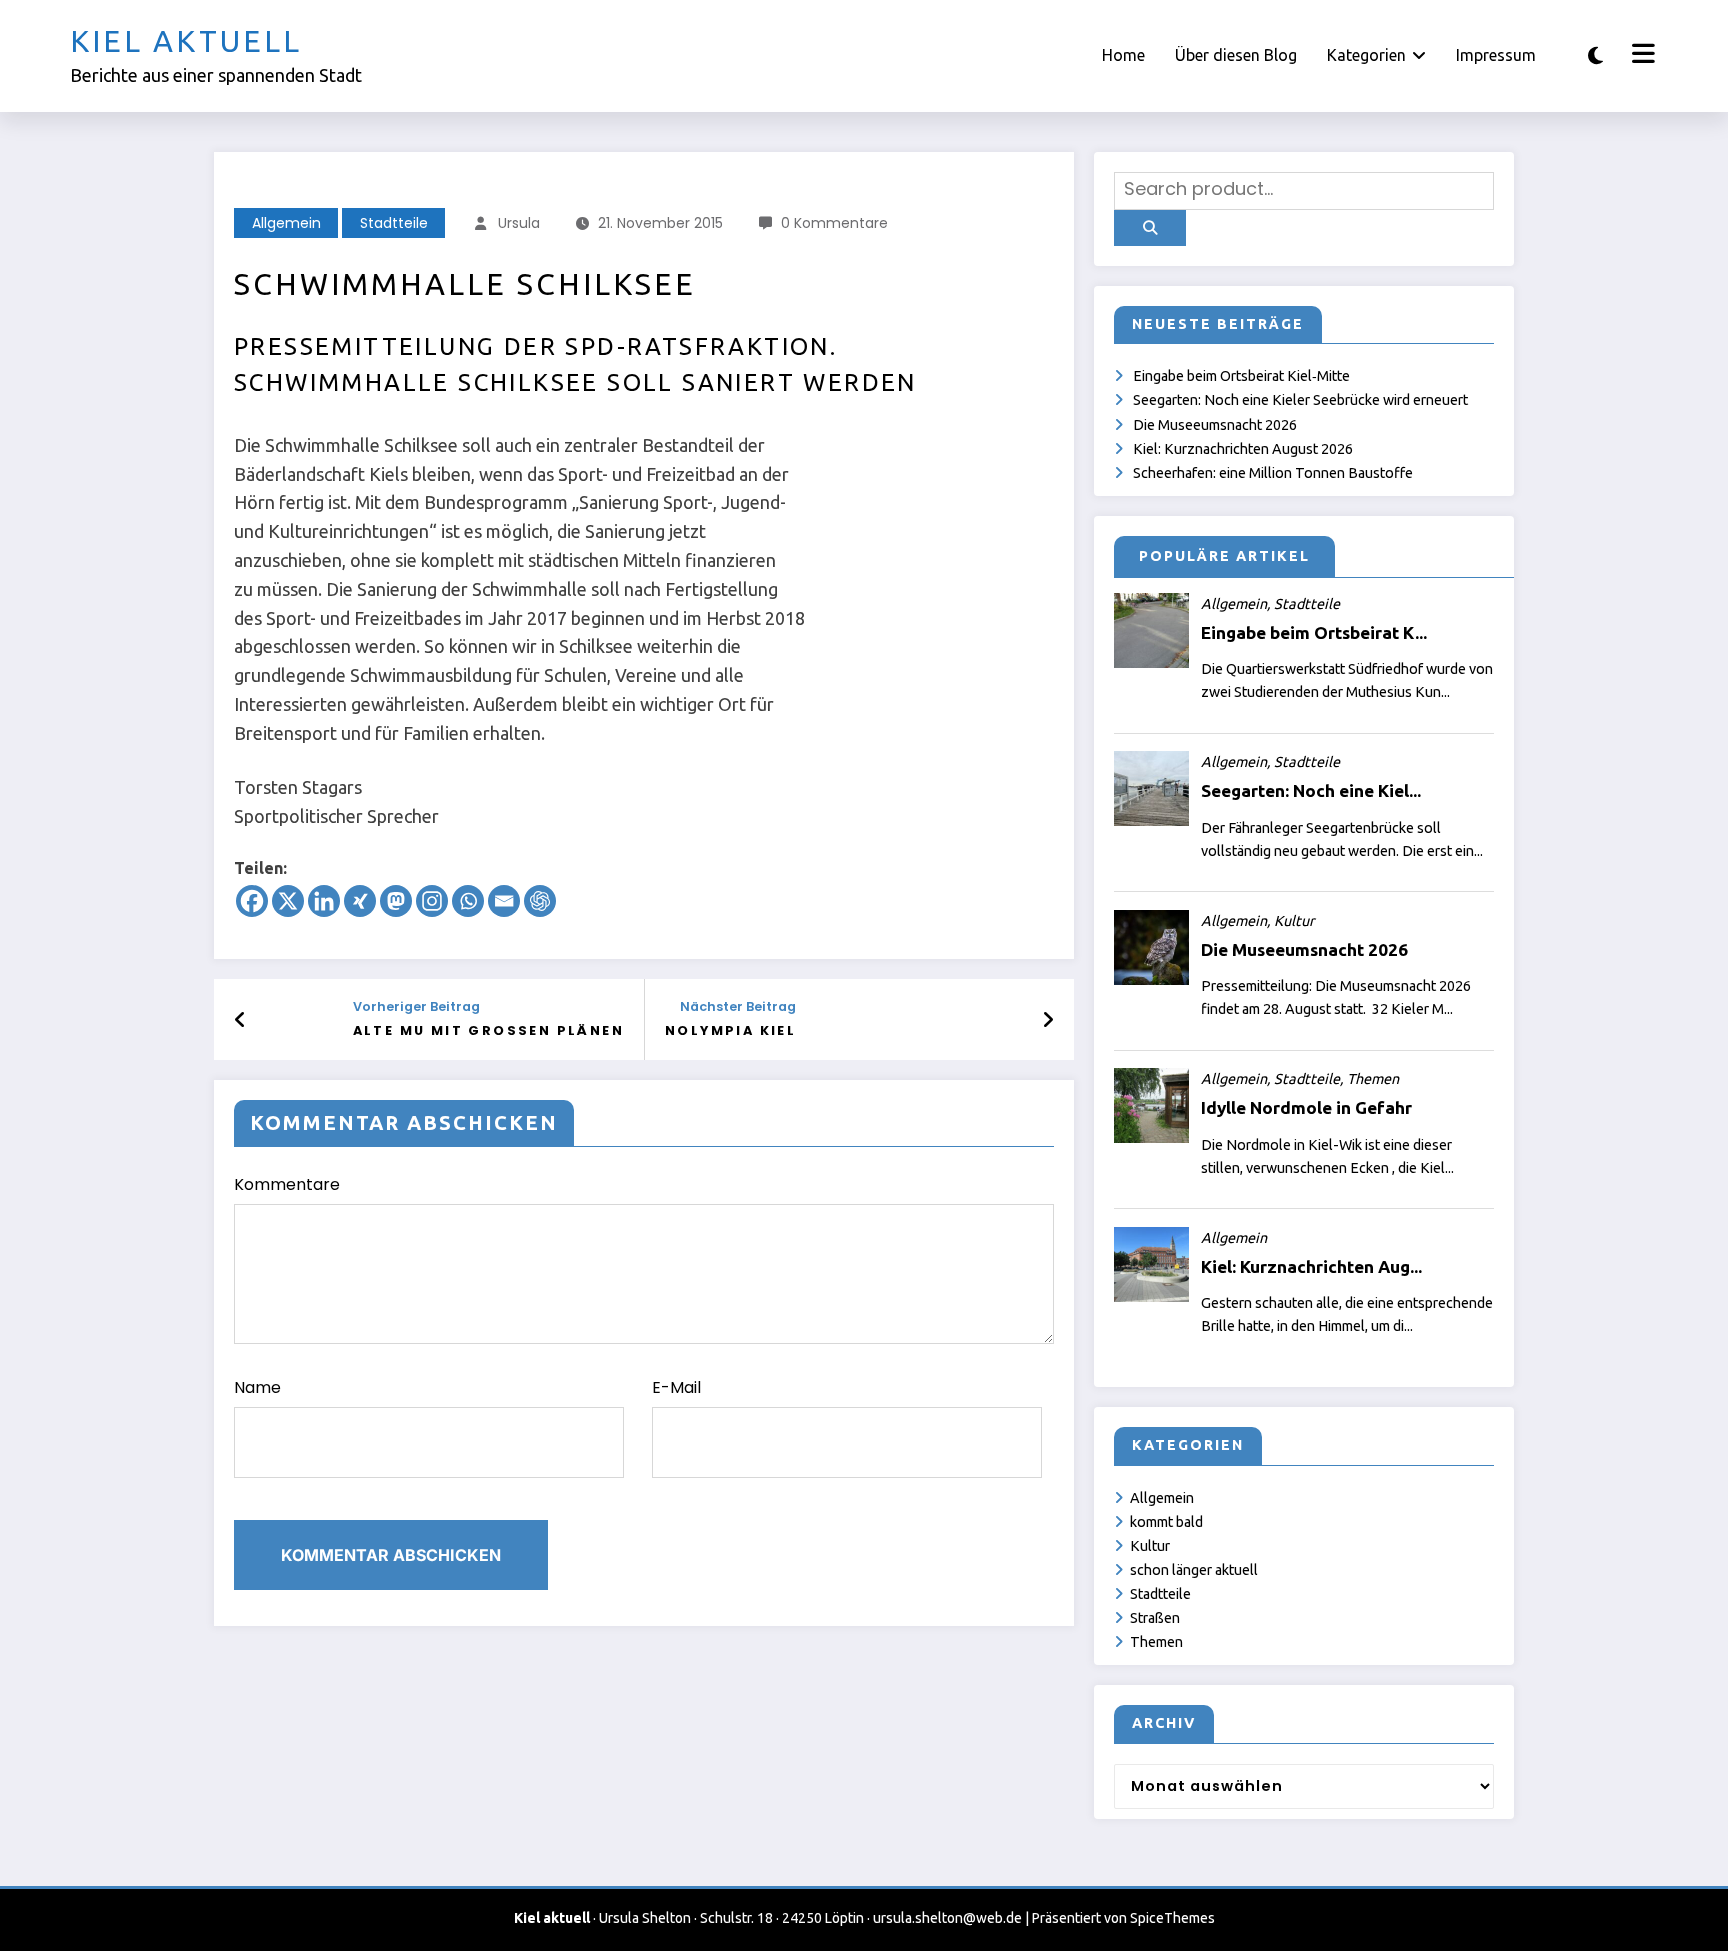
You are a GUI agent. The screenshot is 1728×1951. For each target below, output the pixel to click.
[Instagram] (432, 901)
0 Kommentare (834, 223)
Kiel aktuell (186, 41)
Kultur (1150, 1546)
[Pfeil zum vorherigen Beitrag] (240, 1020)
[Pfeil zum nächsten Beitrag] (1048, 1020)
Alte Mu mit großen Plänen (488, 1030)
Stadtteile (394, 223)
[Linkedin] (324, 901)
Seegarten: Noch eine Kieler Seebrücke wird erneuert (1300, 400)
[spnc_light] (1595, 55)
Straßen (1155, 1618)
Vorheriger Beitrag (416, 1006)
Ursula (519, 223)
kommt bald (1166, 1522)
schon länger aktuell (1194, 1570)
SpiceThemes (1172, 1918)
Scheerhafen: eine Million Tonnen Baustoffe (1273, 473)
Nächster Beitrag (738, 1006)
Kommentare (287, 1184)
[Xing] (360, 901)
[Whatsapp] (468, 901)
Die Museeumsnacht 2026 (1215, 425)
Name (257, 1387)
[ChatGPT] (540, 901)
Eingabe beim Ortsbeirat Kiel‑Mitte (1241, 376)
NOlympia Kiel (730, 1030)
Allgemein (286, 223)
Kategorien (1366, 55)
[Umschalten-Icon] (1641, 56)
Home (1123, 55)
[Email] (504, 901)
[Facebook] (252, 901)
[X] (288, 901)
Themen (1156, 1642)
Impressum (1496, 55)
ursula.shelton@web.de (947, 1918)
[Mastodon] (396, 901)
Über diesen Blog (1236, 55)
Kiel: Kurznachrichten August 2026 (1243, 449)
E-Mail (676, 1387)
